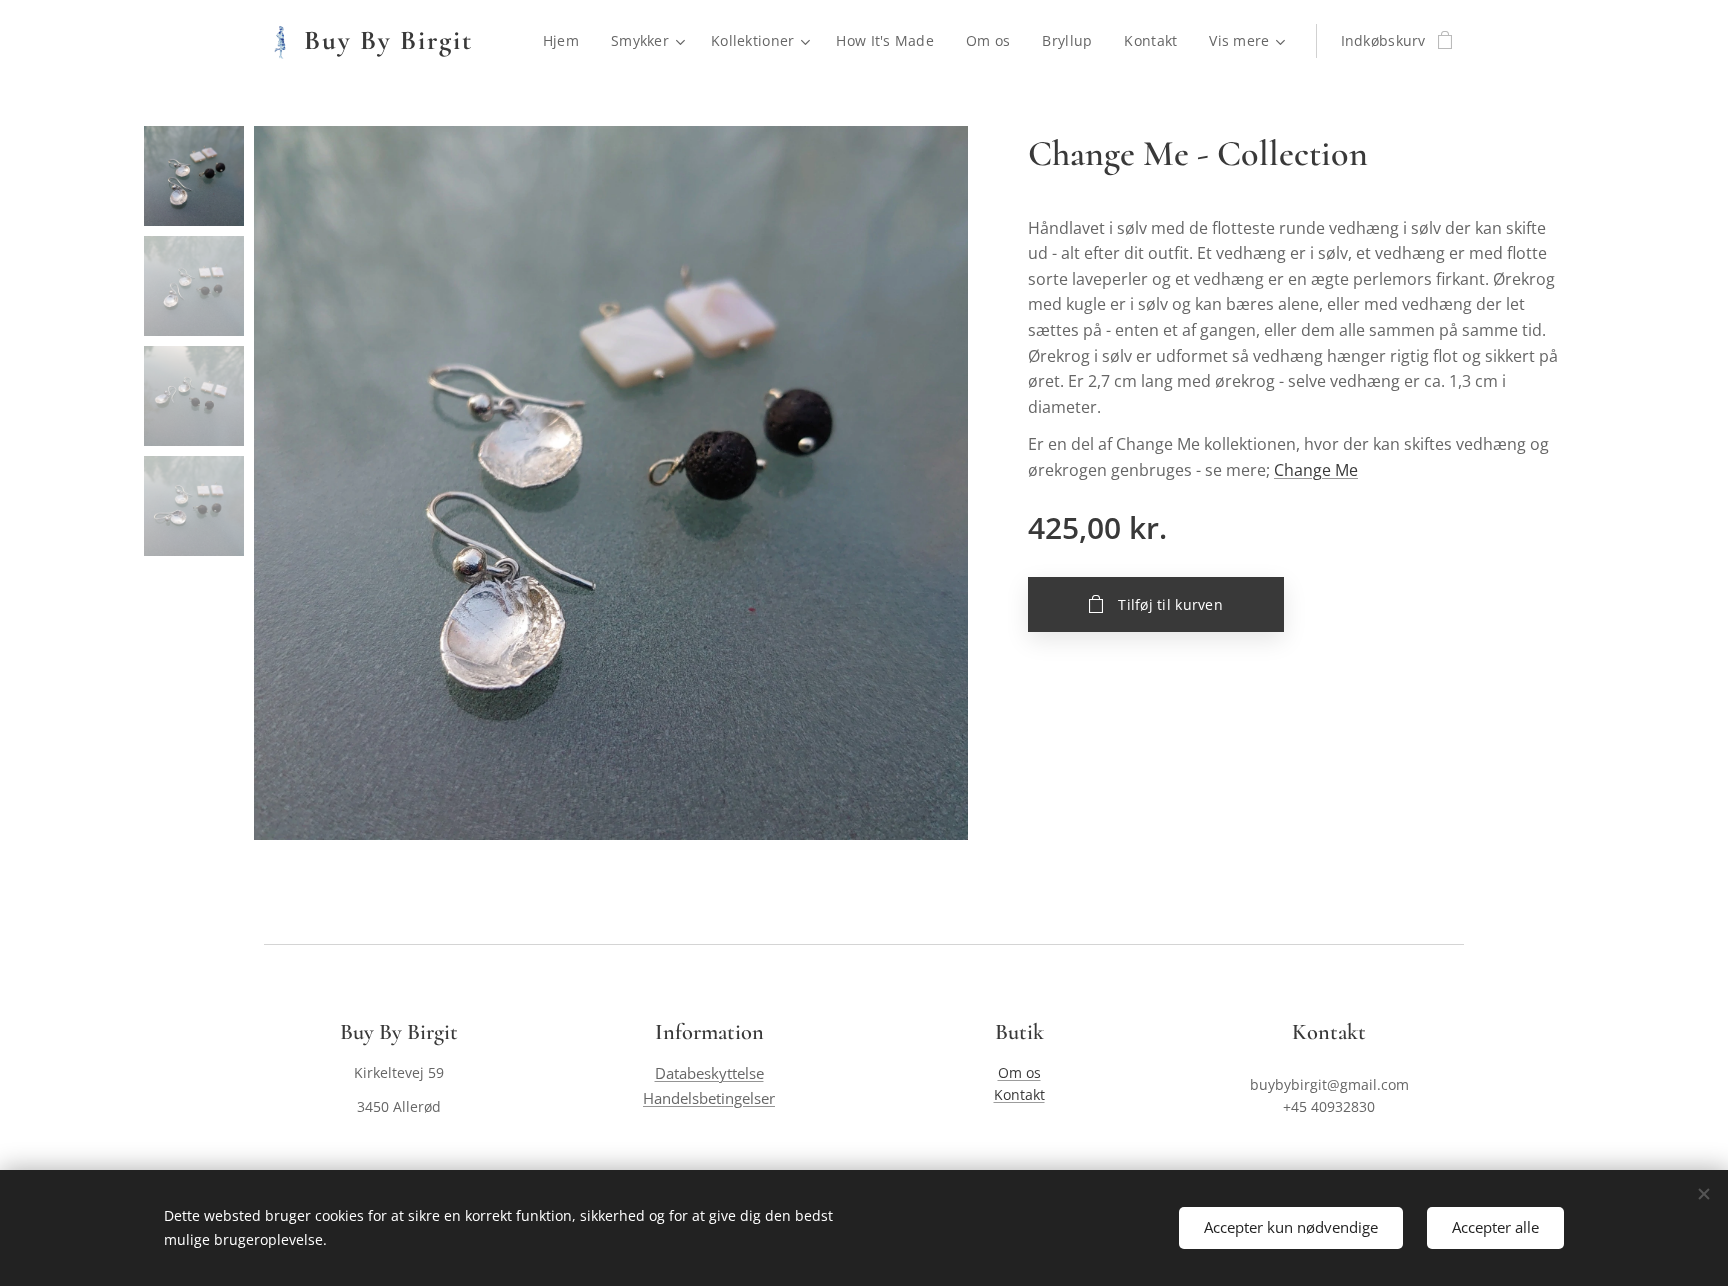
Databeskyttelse (709, 1073)
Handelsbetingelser (709, 1098)
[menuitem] (566, 41)
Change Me (1316, 470)
